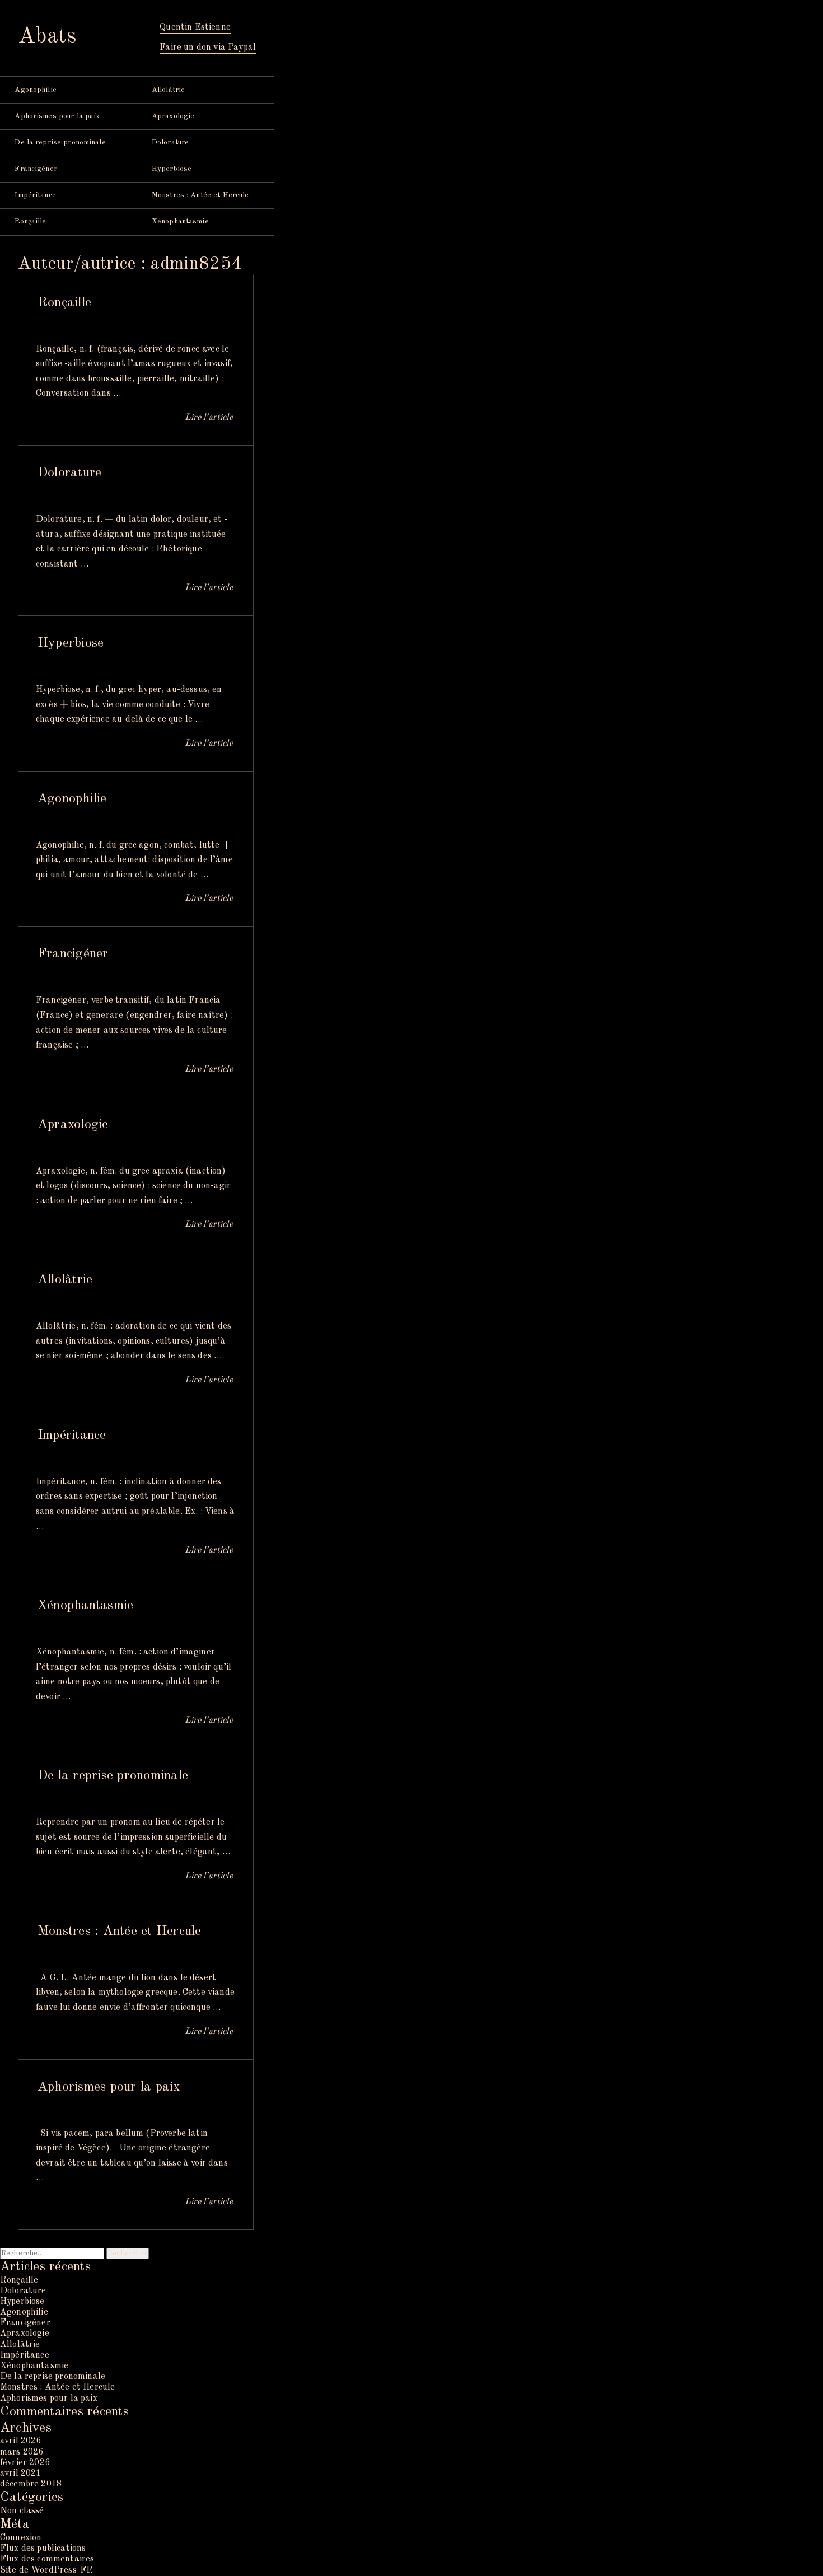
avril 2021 (21, 2474)
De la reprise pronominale (60, 142)
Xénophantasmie (180, 221)
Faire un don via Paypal (208, 48)
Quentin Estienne (195, 27)
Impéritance (35, 195)
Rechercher (127, 2253)
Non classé (22, 2511)
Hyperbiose (172, 169)
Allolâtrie (168, 90)
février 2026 (25, 2463)
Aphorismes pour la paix (57, 116)
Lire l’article (209, 418)
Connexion (21, 2538)
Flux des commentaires (47, 2559)
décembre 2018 (31, 2484)
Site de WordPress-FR (46, 2570)
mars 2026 (22, 2452)
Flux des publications (43, 2549)
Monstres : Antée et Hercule (200, 195)
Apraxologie (173, 116)
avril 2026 (21, 2441)
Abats (47, 37)
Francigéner (36, 169)
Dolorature (170, 142)
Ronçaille (30, 221)
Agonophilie (35, 90)
